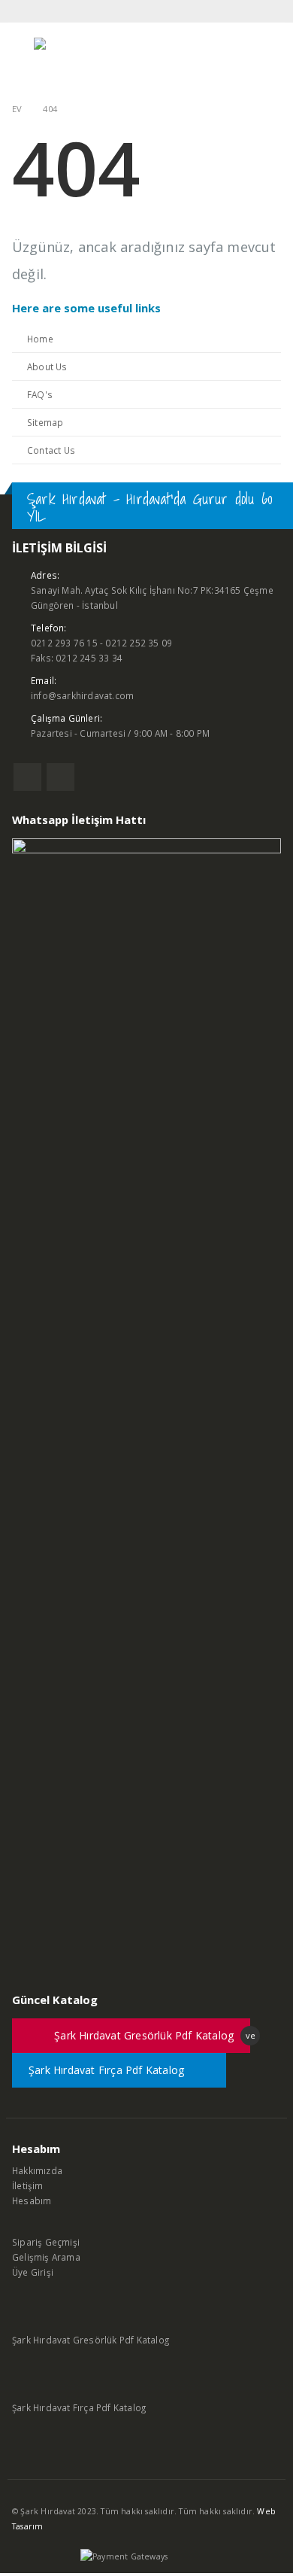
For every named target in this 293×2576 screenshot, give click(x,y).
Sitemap (45, 422)
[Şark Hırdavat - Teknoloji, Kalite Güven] (75, 58)
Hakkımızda (37, 2170)
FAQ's (40, 394)
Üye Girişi (33, 2272)
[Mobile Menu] (21, 58)
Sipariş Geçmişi (46, 2242)
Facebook (27, 777)
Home (40, 339)
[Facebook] (252, 11)
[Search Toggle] (266, 58)
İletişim (28, 2185)
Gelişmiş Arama (46, 2257)
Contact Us (51, 450)
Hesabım (32, 2200)
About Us (47, 366)
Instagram (60, 777)
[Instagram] (272, 11)
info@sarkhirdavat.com (82, 695)
